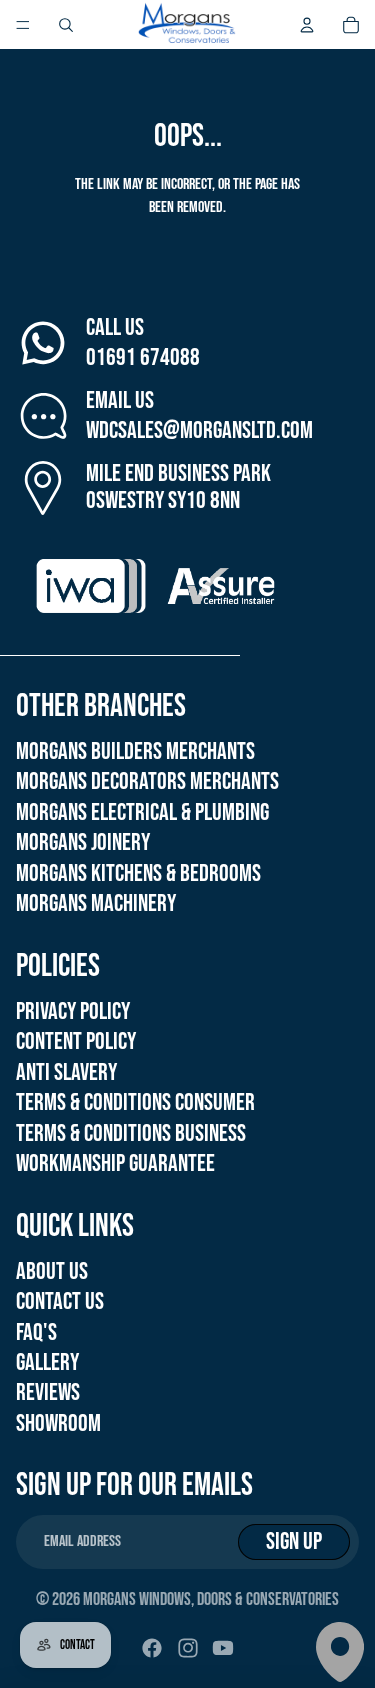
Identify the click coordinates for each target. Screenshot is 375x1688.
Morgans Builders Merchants (135, 751)
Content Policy (76, 1041)
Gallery (47, 1362)
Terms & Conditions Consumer (135, 1102)
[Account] (307, 25)
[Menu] (23, 25)
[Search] (66, 25)
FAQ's (36, 1332)
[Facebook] (152, 1648)
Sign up (294, 1541)
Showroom (58, 1423)
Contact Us (60, 1301)
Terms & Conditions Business (131, 1133)
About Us (52, 1271)
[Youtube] (223, 1648)
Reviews (48, 1392)
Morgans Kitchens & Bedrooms (138, 873)
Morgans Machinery (96, 903)
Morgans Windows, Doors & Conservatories (211, 1599)
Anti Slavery (66, 1072)
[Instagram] (188, 1648)
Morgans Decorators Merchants (147, 781)
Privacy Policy (73, 1011)
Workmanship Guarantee (115, 1163)
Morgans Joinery (83, 842)
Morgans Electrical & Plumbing (142, 812)
